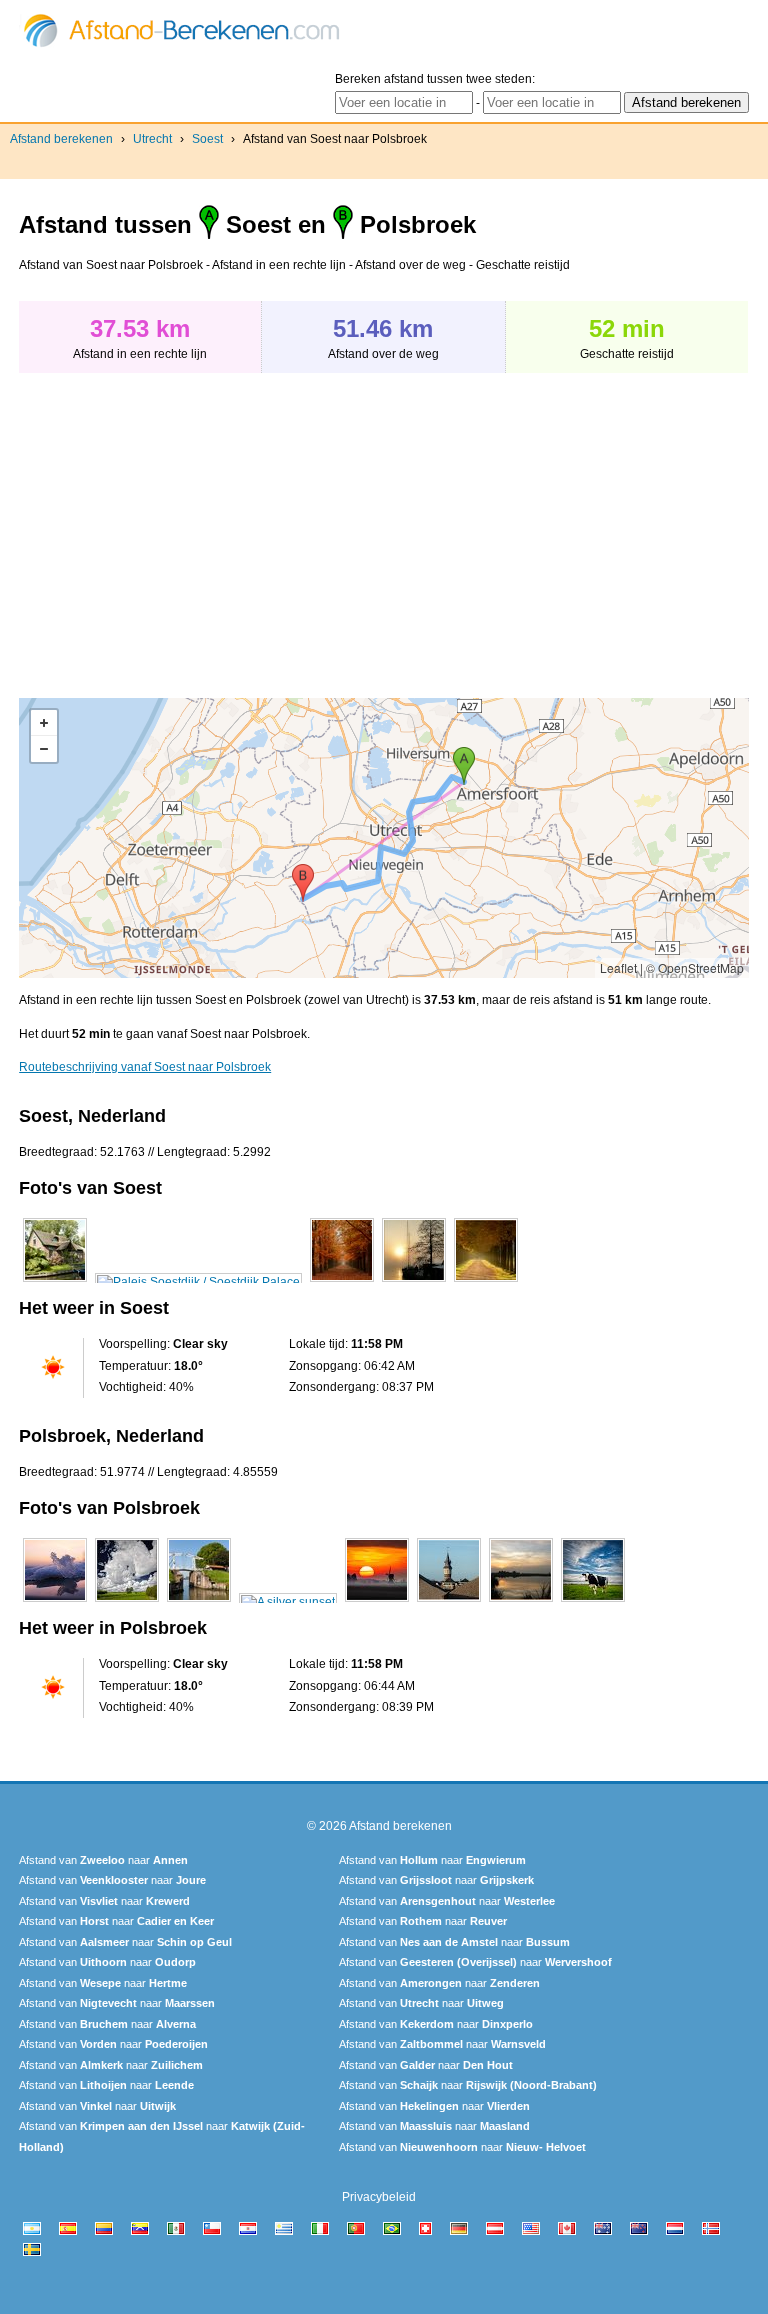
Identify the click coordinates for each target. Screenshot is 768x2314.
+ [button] (44, 723)
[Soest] (55, 1282)
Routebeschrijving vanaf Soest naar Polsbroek (145, 1067)
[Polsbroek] (55, 1602)
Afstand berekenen (61, 139)
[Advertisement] (187, 525)
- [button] (44, 749)
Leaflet (618, 967)
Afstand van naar (103, 1860)
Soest (207, 139)
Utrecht (152, 139)
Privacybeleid (379, 2197)
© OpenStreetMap (695, 967)
